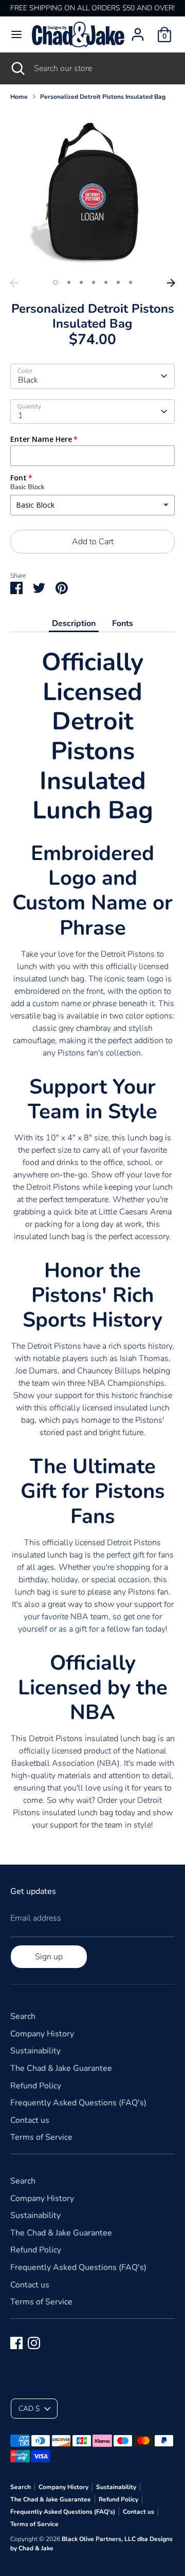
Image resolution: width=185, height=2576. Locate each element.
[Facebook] (16, 2343)
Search (23, 2016)
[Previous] (14, 283)
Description (74, 623)
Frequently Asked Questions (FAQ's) (78, 2103)
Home (19, 97)
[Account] (138, 30)
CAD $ (29, 2409)
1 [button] (55, 282)
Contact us (30, 2120)
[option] (92, 191)
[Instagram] (34, 2343)
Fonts (123, 623)
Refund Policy (36, 2086)
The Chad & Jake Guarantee (61, 2068)
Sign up (49, 1957)
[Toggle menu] (16, 34)
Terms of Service (41, 2137)
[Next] (171, 283)
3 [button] (81, 282)
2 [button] (69, 282)
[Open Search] (17, 68)
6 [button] (118, 282)
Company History (42, 2034)
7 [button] (131, 282)
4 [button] (94, 282)
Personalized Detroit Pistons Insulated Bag (103, 97)
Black (28, 380)
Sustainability (35, 2051)
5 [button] (106, 282)
